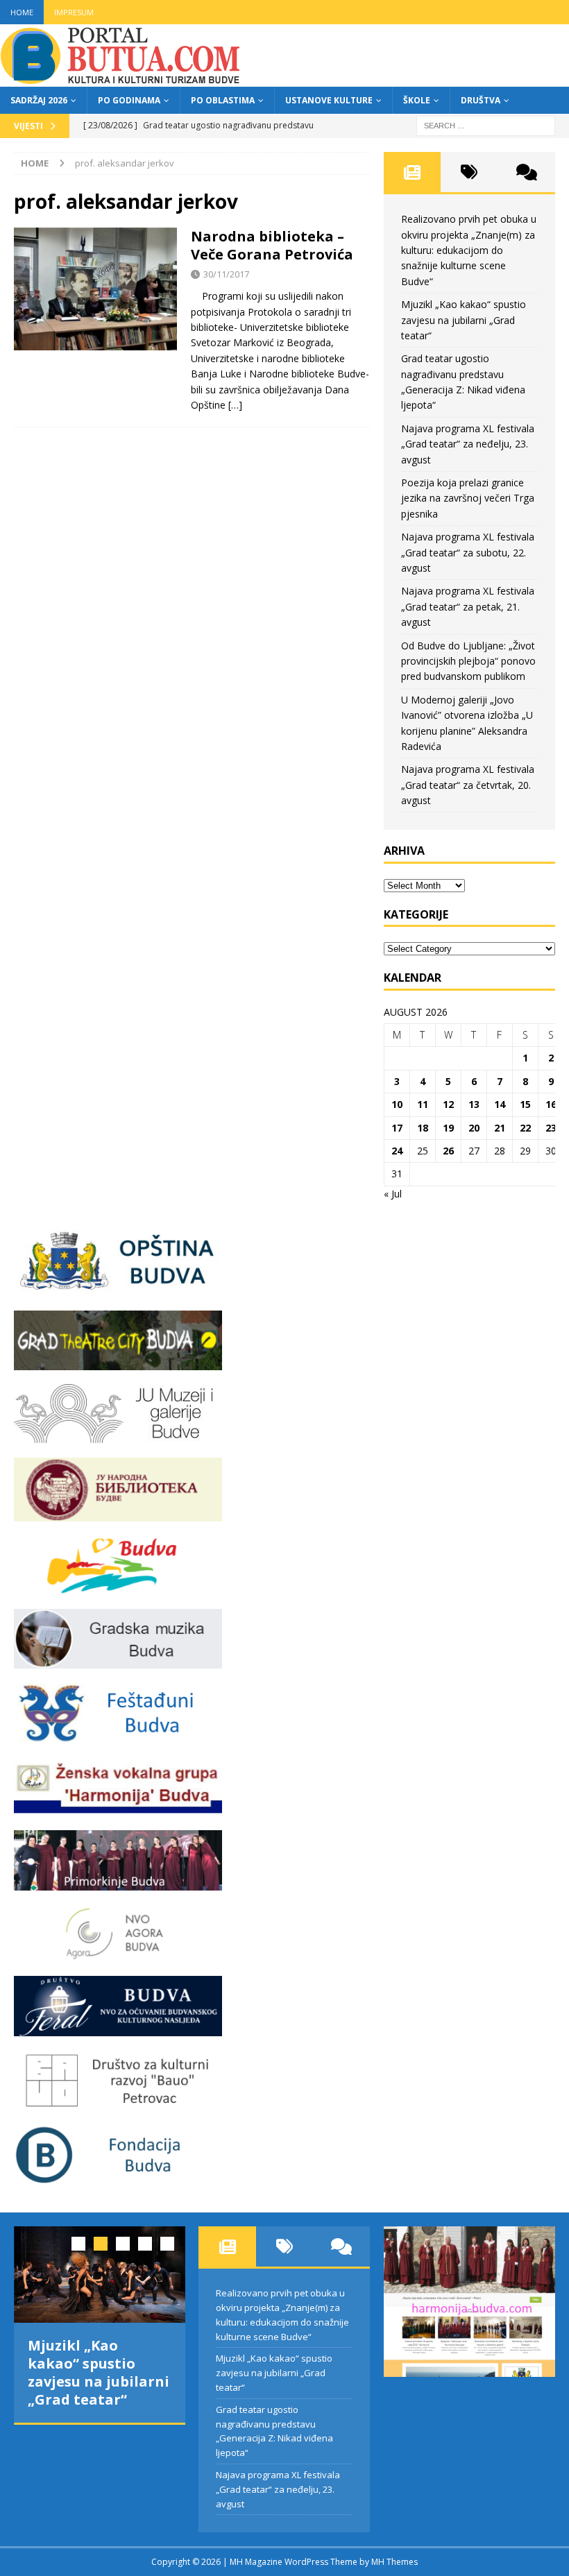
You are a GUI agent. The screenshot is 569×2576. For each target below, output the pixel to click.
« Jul (393, 1194)
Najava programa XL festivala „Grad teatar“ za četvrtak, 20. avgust (468, 785)
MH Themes (394, 2562)
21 (500, 1128)
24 (397, 1151)
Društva (481, 100)
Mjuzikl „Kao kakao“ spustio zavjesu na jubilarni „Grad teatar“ (464, 320)
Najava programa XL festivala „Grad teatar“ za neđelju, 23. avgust (468, 444)
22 (525, 1128)
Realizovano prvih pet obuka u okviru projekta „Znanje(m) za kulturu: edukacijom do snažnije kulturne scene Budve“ (469, 250)
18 (423, 1128)
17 (397, 1128)
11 (423, 1104)
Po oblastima (223, 100)
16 (551, 1104)
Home (22, 12)
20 (474, 1128)
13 (474, 1104)
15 (525, 1104)
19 (448, 1128)
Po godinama (129, 100)
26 (448, 1151)
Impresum (74, 12)
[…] (235, 405)
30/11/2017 (226, 274)
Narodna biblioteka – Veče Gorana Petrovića (272, 245)
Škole (417, 100)
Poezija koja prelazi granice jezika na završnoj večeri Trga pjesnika (468, 498)
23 (551, 1128)
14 (500, 1104)
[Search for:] (486, 125)
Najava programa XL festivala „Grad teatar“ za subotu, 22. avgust (468, 552)
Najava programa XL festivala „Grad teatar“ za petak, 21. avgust (468, 606)
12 (448, 1104)
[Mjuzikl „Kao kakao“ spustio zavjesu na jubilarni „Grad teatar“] (100, 2275)
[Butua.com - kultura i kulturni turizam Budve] (121, 79)
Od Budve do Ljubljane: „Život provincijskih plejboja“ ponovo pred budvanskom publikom (468, 661)
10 (397, 1104)
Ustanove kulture (329, 100)
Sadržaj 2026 (39, 100)
